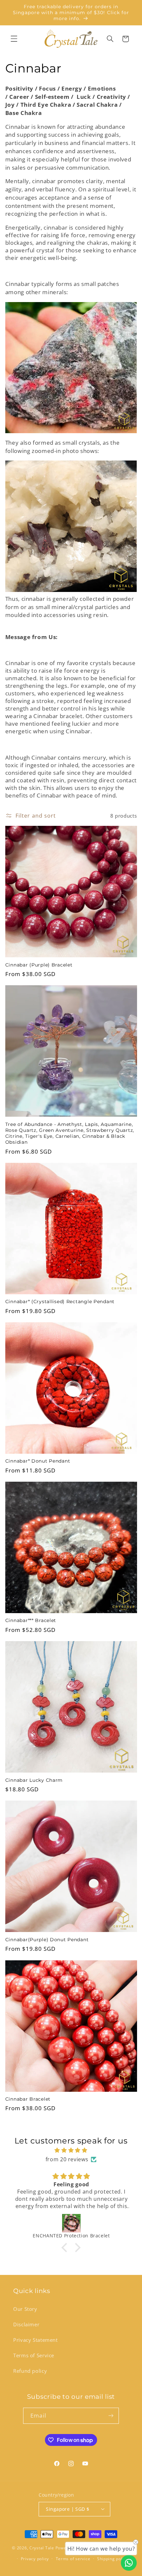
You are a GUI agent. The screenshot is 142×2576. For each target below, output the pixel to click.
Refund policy (30, 2371)
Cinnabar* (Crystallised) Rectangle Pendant (60, 1302)
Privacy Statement (35, 2340)
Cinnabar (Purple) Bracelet (39, 965)
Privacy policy (35, 2559)
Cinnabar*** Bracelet (31, 1620)
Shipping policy (113, 2559)
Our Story (25, 2309)
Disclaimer (26, 2324)
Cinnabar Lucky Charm (34, 1780)
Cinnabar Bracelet (28, 2099)
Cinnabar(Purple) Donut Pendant (47, 1940)
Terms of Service (34, 2355)
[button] (14, 39)
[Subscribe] (111, 2416)
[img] (71, 2150)
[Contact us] (129, 2563)
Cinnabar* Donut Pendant (38, 1461)
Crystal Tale (42, 2548)
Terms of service (73, 2559)
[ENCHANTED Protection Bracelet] (71, 2223)
